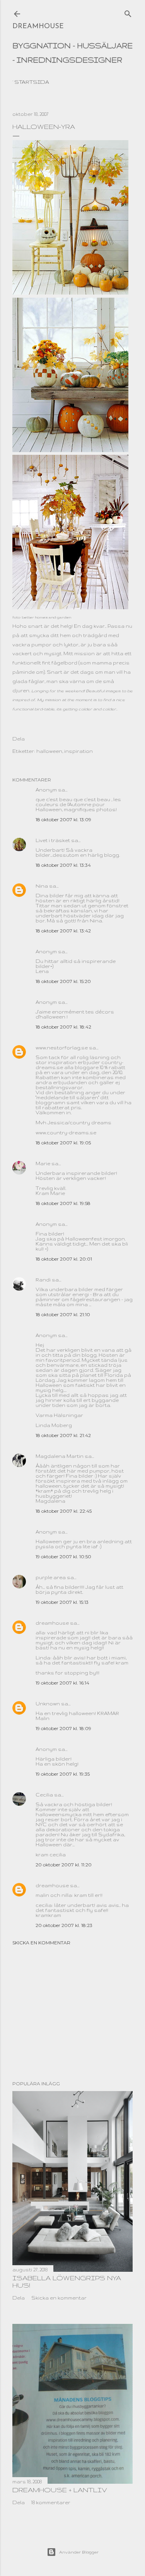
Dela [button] (19, 739)
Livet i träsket (53, 840)
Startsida (32, 82)
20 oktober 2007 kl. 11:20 (64, 1865)
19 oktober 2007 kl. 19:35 (63, 1774)
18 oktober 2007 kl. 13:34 (63, 865)
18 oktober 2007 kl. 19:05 (63, 1143)
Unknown (48, 1704)
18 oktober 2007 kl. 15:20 (63, 981)
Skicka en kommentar (41, 1943)
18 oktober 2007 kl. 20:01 (64, 1259)
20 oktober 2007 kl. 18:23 (64, 1925)
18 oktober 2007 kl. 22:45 (64, 1511)
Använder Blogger (79, 2552)
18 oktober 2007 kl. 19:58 (63, 1203)
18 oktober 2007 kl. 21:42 (63, 1435)
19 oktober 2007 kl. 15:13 (62, 1602)
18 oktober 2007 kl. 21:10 (63, 1314)
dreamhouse (52, 1623)
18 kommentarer (51, 2502)
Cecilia (44, 1795)
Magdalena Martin (60, 1456)
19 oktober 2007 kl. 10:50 (63, 1557)
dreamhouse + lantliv (60, 2490)
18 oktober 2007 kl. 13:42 (63, 931)
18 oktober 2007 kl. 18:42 (63, 1027)
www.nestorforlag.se (62, 1048)
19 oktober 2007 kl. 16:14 (62, 1683)
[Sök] (128, 12)
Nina (42, 886)
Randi (43, 1280)
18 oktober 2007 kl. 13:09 (63, 819)
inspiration (78, 751)
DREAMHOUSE (38, 27)
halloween (49, 751)
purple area (51, 1577)
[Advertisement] (72, 2013)
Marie (43, 1163)
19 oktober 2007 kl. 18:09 (63, 1728)
